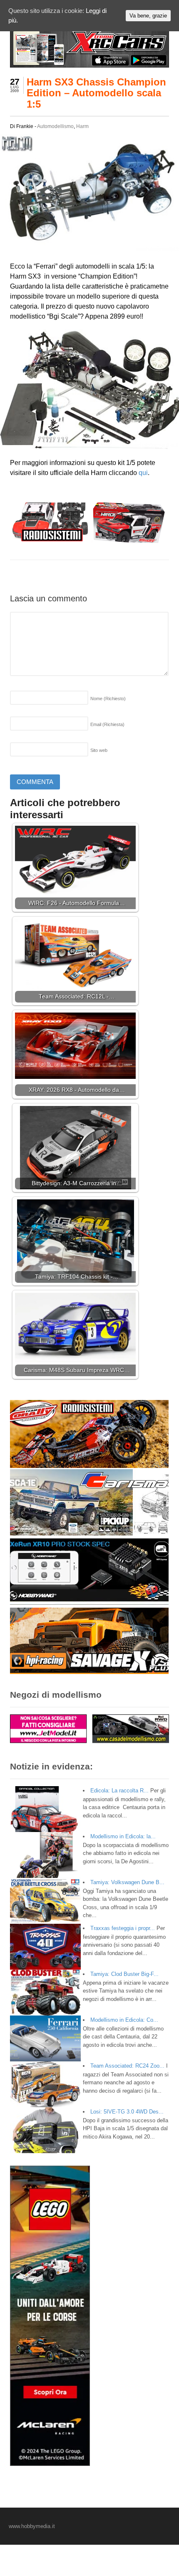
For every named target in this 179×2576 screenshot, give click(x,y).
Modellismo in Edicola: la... (123, 1836)
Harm (82, 126)
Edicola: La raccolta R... (119, 1791)
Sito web (99, 750)
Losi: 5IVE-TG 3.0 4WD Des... (127, 2112)
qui (143, 473)
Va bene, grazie (148, 16)
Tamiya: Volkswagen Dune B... (127, 1882)
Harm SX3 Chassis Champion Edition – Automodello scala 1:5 (96, 93)
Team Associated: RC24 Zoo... (127, 2066)
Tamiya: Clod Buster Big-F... (124, 1974)
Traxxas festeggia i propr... (123, 1928)
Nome (108, 699)
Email (107, 724)
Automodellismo (55, 126)
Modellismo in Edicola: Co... (124, 2020)
